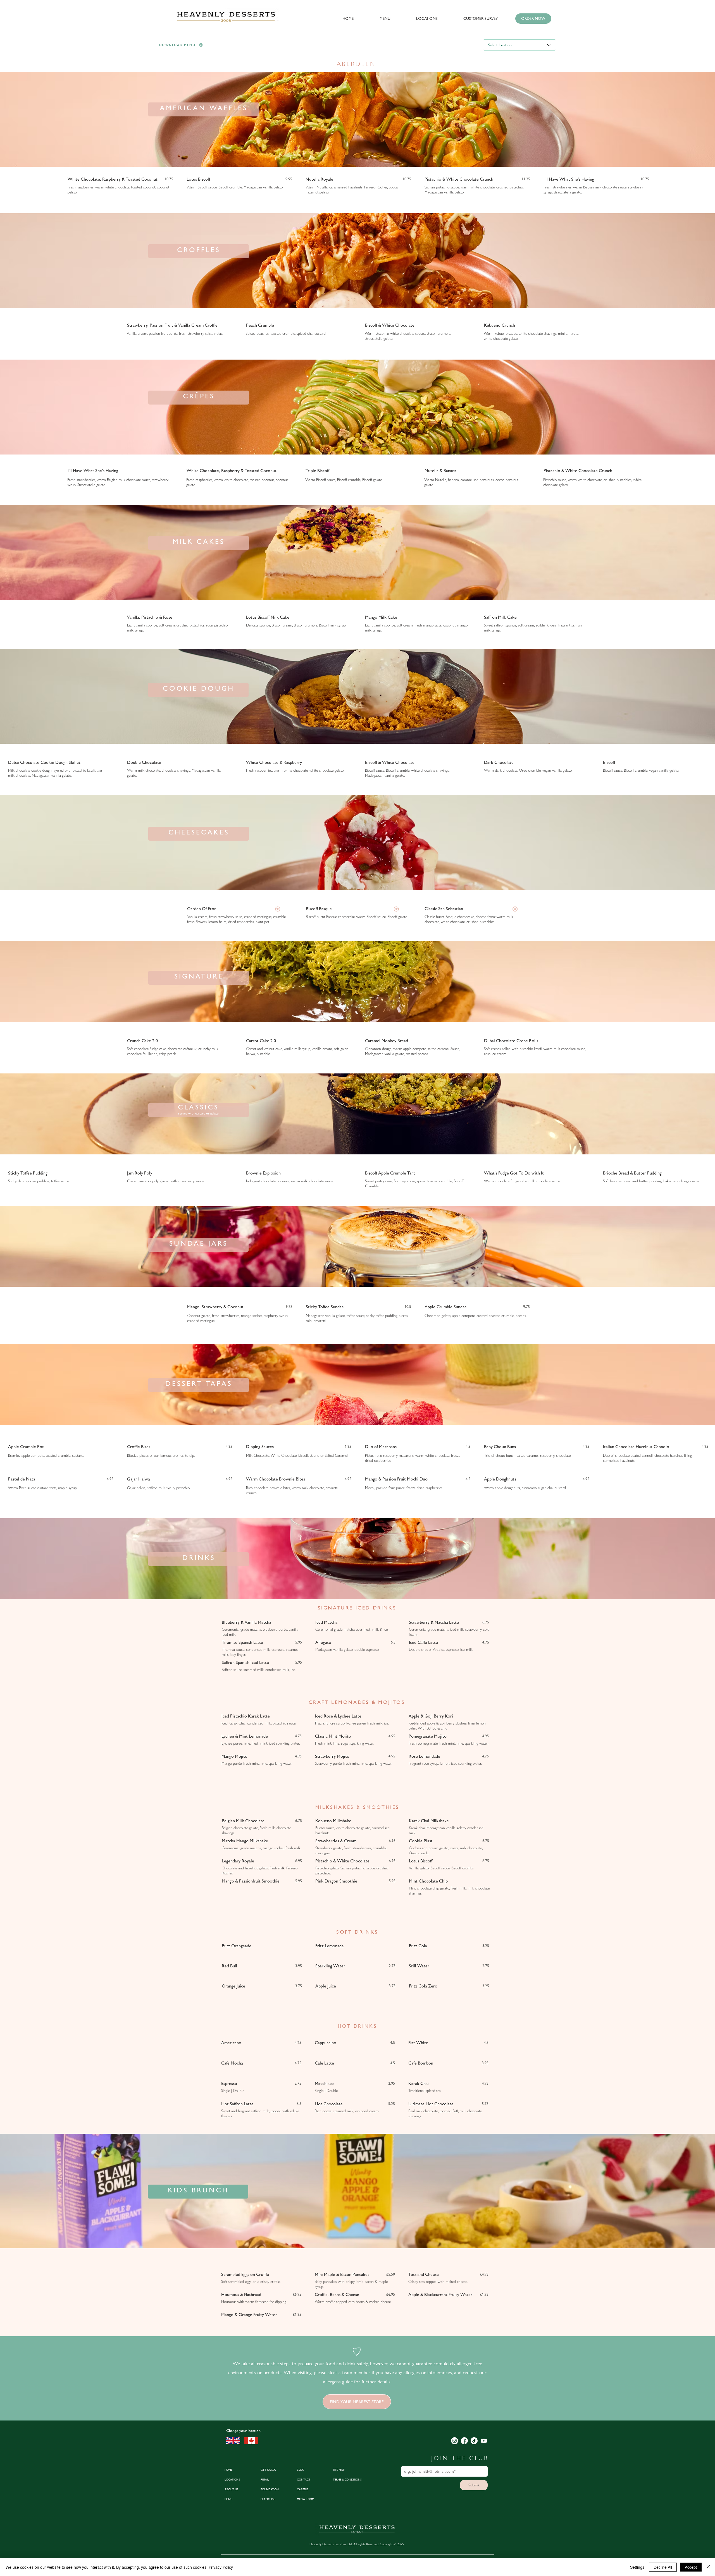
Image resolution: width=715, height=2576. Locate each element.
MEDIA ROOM (306, 2499)
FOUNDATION (270, 2489)
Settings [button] (637, 2567)
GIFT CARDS (268, 2470)
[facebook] (464, 2441)
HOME (228, 2470)
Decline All (663, 2567)
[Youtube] (484, 2441)
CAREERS (303, 2489)
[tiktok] (474, 2441)
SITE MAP (339, 2470)
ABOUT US (231, 2489)
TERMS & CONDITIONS (347, 2480)
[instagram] (455, 2441)
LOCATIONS (232, 2480)
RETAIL (265, 2480)
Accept (691, 2567)
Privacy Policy (221, 2567)
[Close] (708, 2567)
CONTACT (304, 2480)
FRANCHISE (268, 2499)
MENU (228, 2499)
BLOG (301, 2470)
